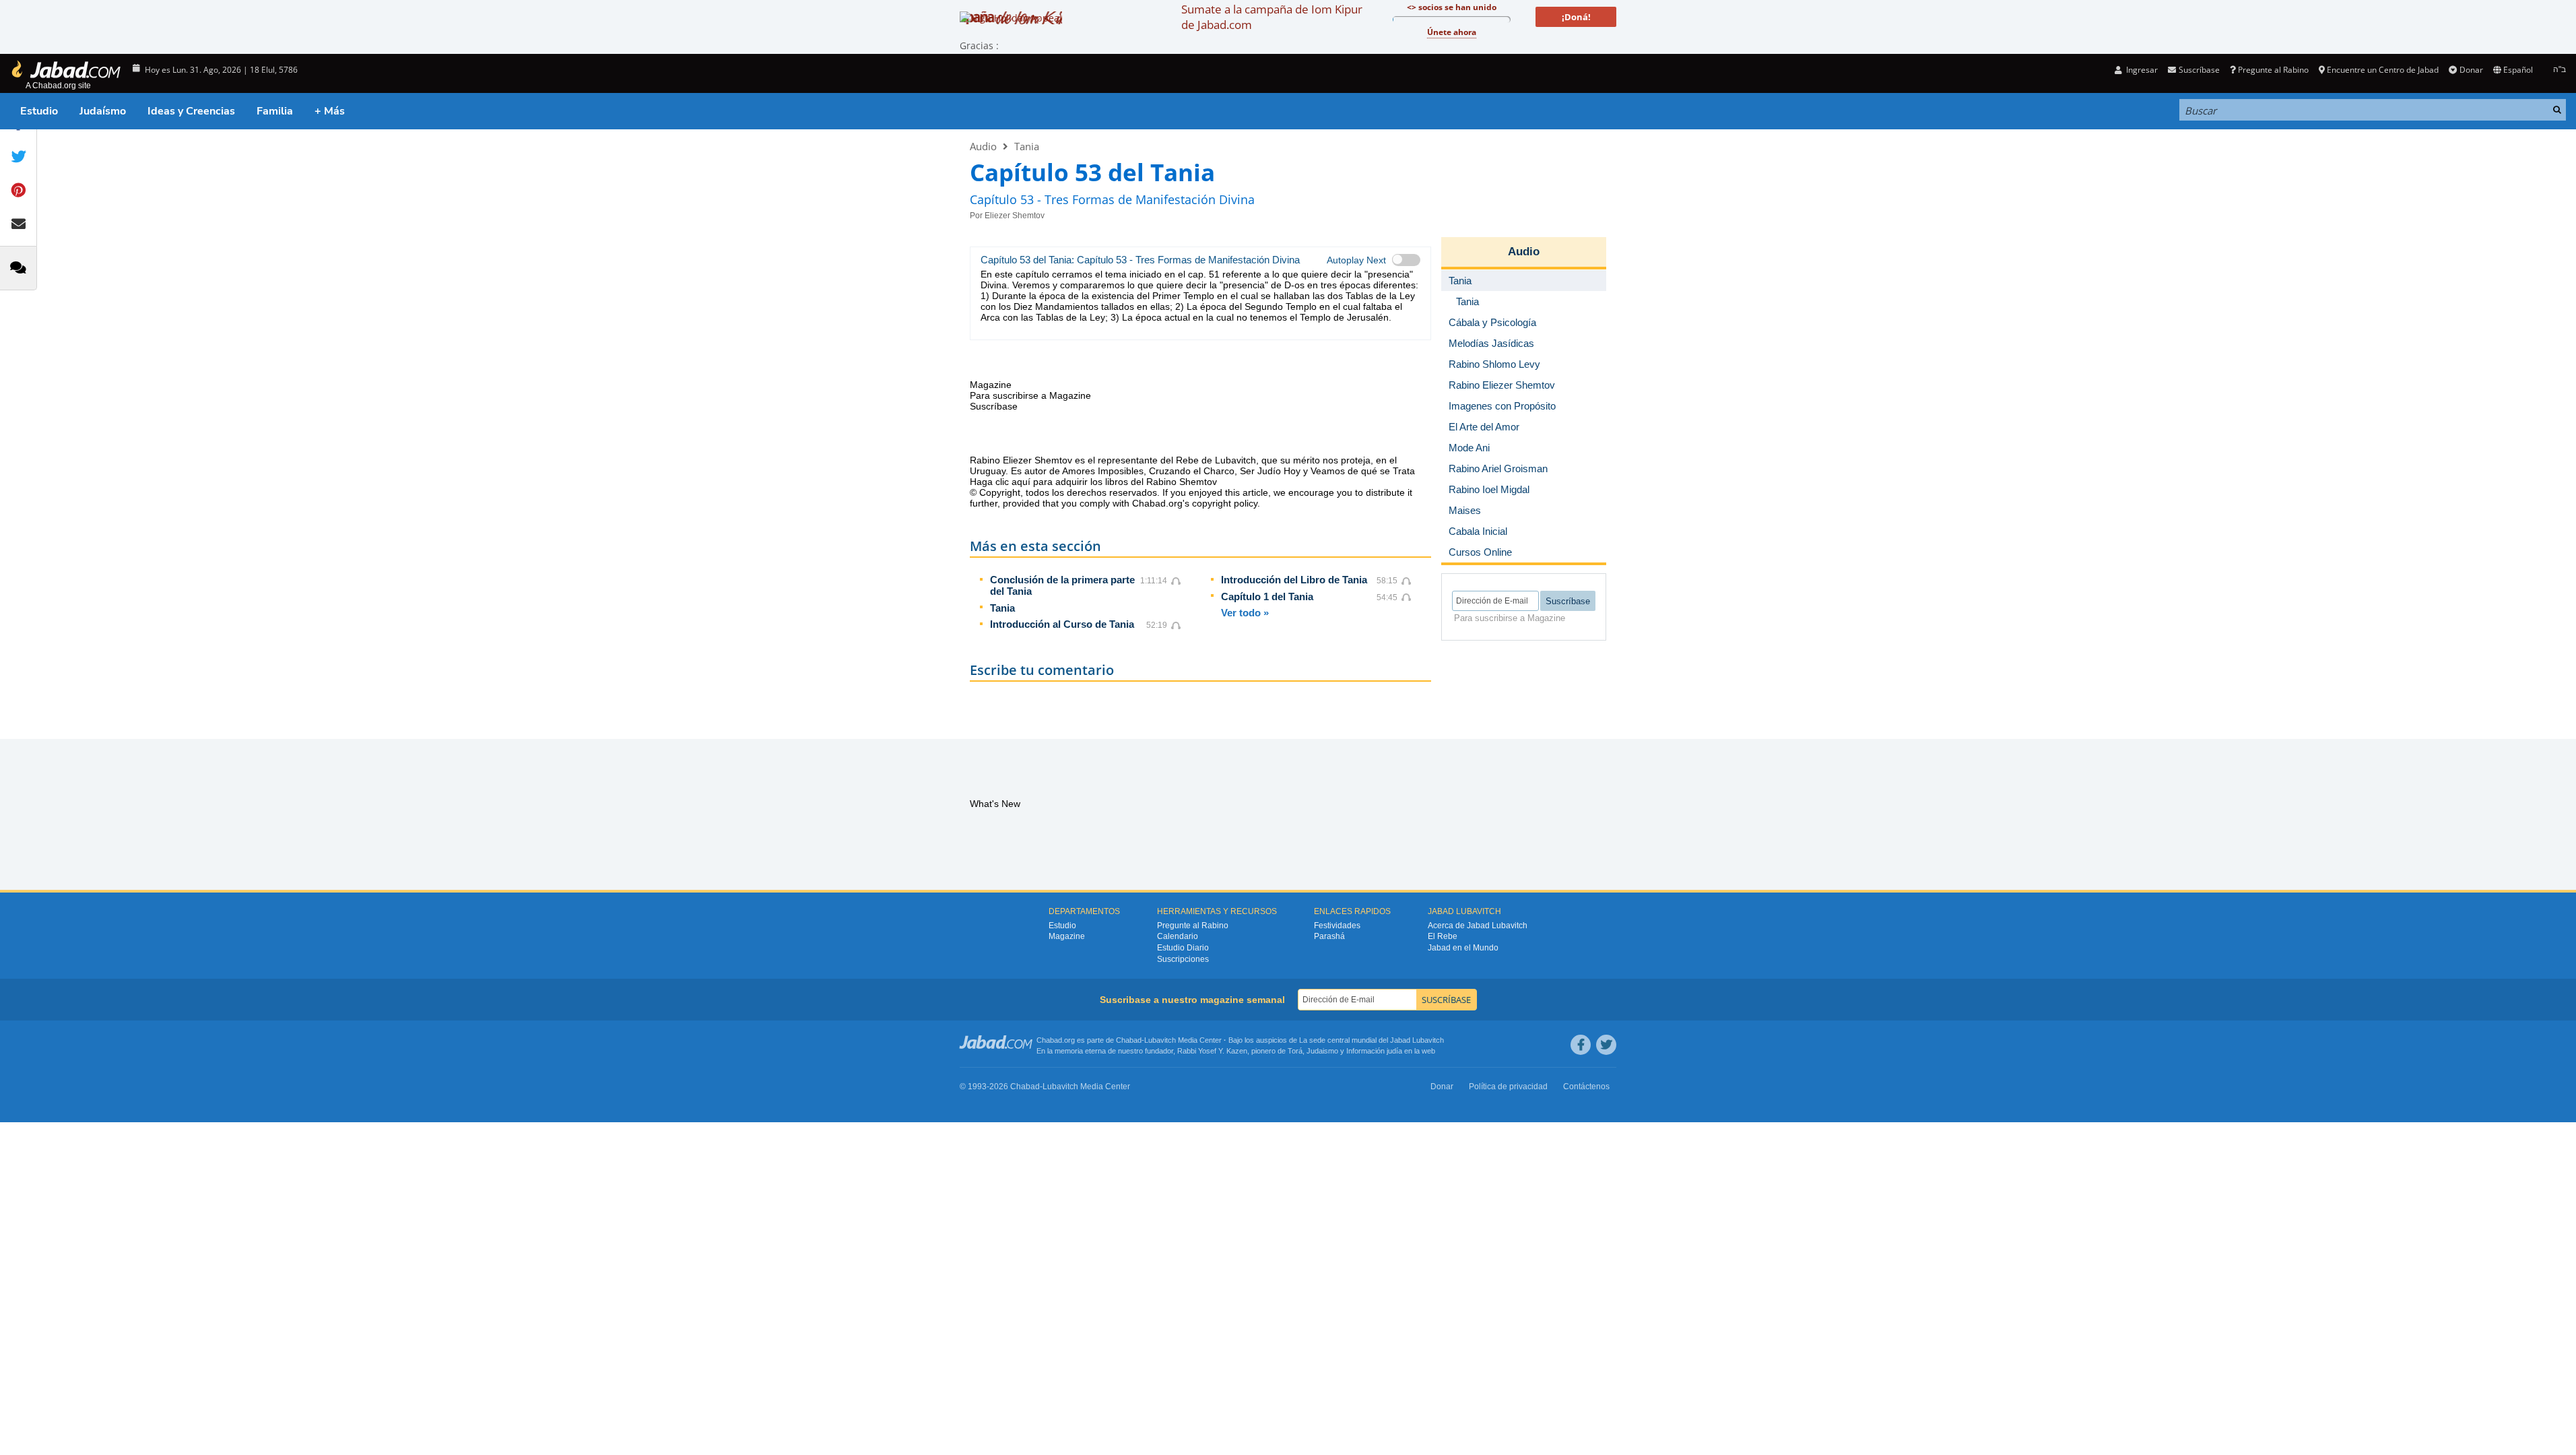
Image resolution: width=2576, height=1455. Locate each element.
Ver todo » (1245, 613)
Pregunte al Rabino (2273, 70)
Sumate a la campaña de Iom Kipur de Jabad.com (1272, 17)
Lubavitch (1160, 1040)
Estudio (39, 111)
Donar (2471, 70)
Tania (1027, 146)
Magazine (1067, 936)
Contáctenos (1586, 1087)
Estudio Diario (1183, 948)
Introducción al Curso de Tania (1062, 624)
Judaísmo (103, 111)
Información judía (1375, 1051)
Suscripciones (1183, 959)
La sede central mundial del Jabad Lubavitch (1372, 1040)
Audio (983, 146)
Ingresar (2141, 70)
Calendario (1178, 936)
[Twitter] (1606, 1045)
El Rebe (1443, 936)
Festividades (1337, 926)
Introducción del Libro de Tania (1294, 580)
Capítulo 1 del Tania (1267, 596)
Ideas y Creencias (191, 111)
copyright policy (1225, 503)
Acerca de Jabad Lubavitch (1478, 926)
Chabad (1129, 1040)
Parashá (1329, 936)
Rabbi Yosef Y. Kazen (1212, 1051)
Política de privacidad (1508, 1087)
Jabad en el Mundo (1463, 948)
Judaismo (1322, 1051)
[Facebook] (1581, 1045)
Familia (275, 111)
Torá (1295, 1051)
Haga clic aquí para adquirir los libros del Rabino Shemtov (1093, 482)
